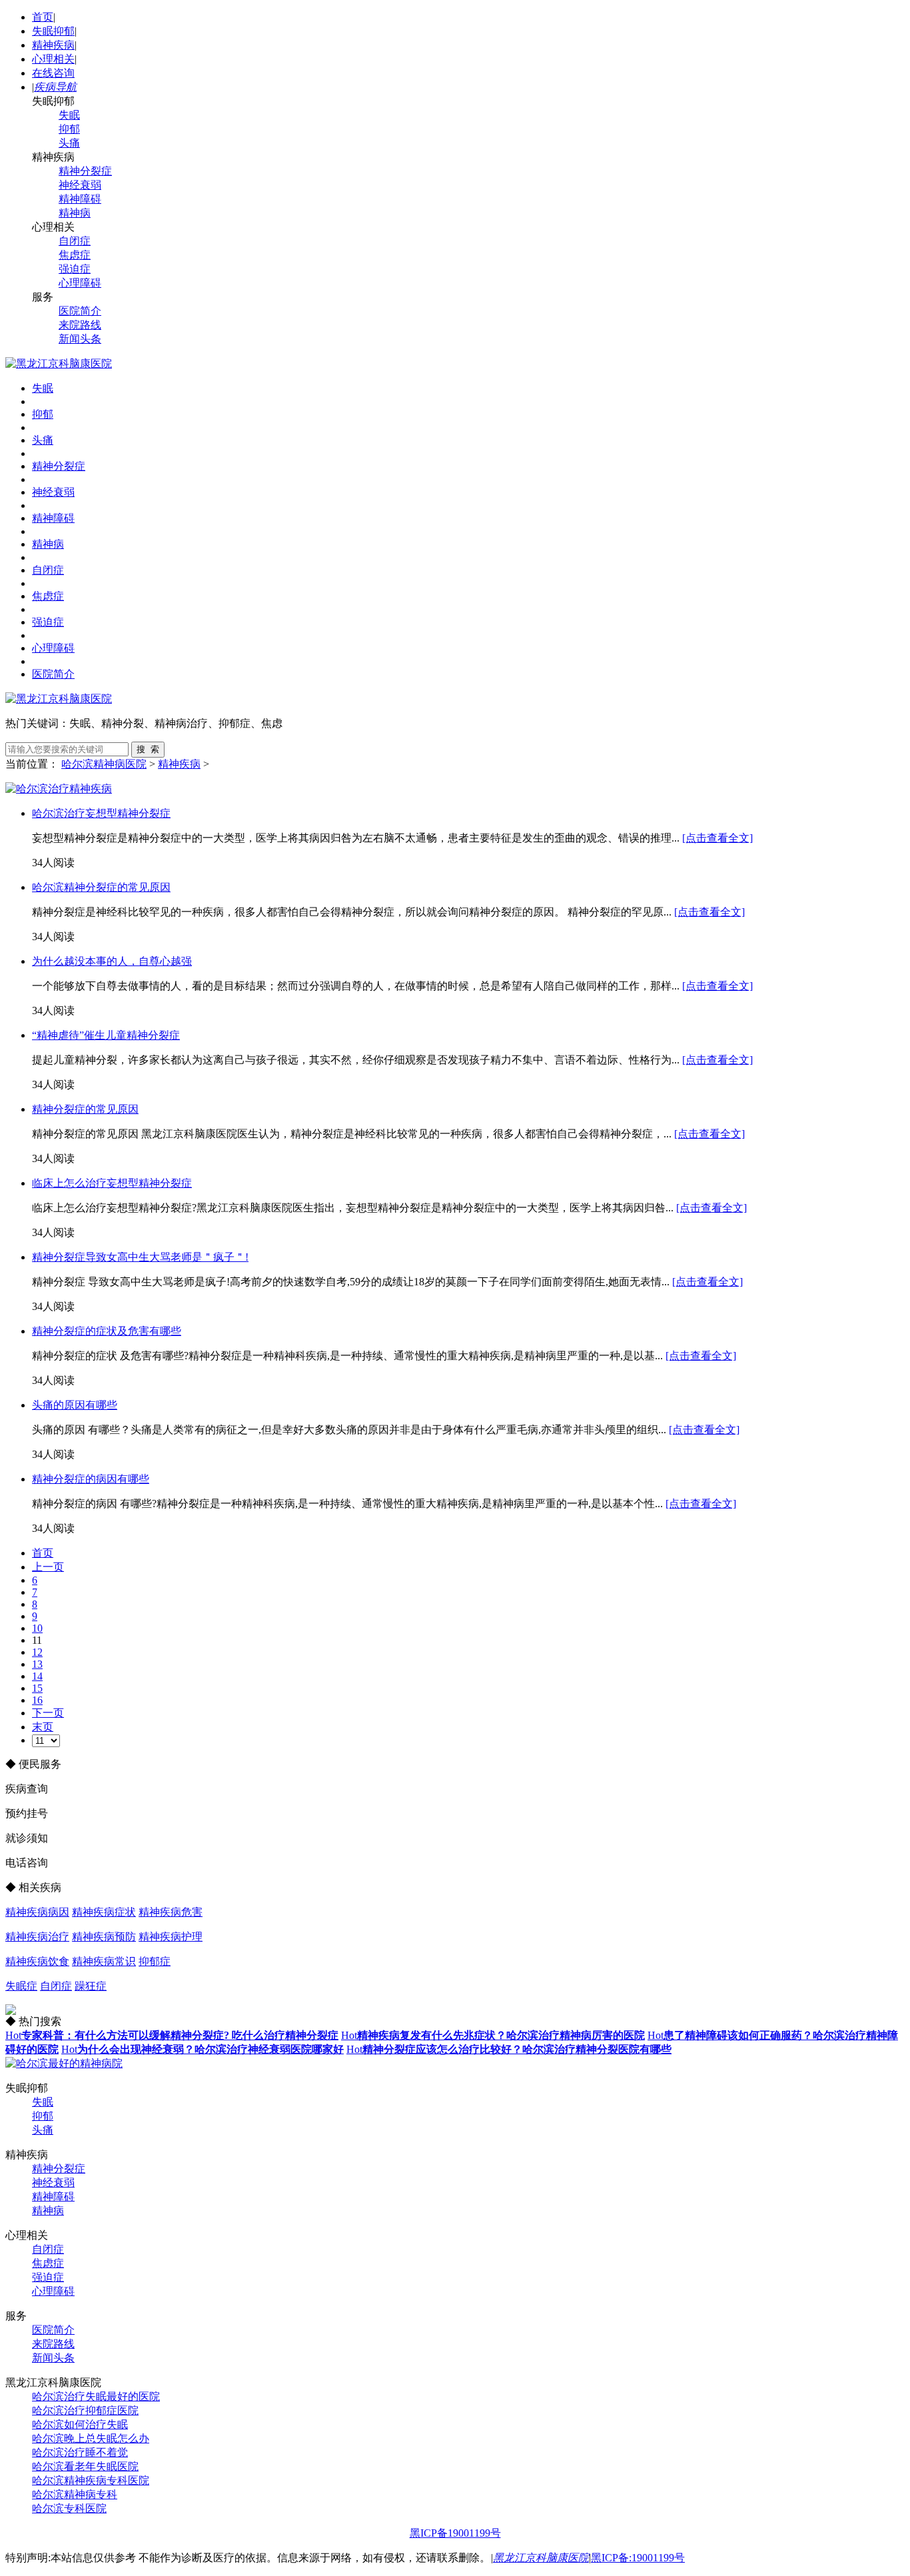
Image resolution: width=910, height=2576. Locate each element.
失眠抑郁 (53, 31)
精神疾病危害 (171, 1912)
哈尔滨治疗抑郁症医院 (85, 2410)
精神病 (75, 213)
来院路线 (80, 325)
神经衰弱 (80, 185)
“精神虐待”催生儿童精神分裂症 (106, 1035)
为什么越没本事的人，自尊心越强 (112, 961)
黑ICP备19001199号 (455, 2533)
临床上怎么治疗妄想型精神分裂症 (112, 1183)
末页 (43, 1727)
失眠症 (21, 1986)
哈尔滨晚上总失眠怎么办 (91, 2438)
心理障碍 (80, 283)
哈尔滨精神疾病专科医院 (91, 2480)
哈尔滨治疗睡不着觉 (80, 2452)
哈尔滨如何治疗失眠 (80, 2424)
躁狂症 (91, 1986)
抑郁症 (155, 1961)
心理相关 (53, 59)
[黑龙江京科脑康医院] (59, 363)
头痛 (69, 143)
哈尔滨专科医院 (69, 2508)
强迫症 (75, 269)
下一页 (48, 1713)
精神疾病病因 (37, 1912)
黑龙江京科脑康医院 (541, 2558)
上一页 (48, 1567)
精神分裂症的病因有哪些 (91, 1479)
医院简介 (80, 311)
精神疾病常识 (104, 1961)
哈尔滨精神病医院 (104, 764)
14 (37, 1676)
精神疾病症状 (104, 1912)
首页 (43, 17)
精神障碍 (80, 199)
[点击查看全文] (717, 838)
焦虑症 (75, 255)
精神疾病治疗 (37, 1937)
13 (37, 1664)
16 (37, 1700)
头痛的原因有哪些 (75, 1405)
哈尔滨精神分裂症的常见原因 (101, 887)
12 (37, 1652)
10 (37, 1628)
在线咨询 (53, 73)
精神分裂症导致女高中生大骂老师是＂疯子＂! (140, 1257)
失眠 (69, 115)
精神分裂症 (85, 171)
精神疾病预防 (104, 1937)
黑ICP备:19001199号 (638, 2558)
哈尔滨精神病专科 (75, 2494)
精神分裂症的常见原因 (85, 1109)
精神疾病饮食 (37, 1961)
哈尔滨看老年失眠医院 (85, 2466)
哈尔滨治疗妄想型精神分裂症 (101, 813)
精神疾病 (53, 45)
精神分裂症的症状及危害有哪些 (107, 1331)
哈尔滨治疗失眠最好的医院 (96, 2396)
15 (37, 1688)
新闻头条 (80, 339)
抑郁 (69, 129)
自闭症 (75, 241)
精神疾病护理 (171, 1937)
